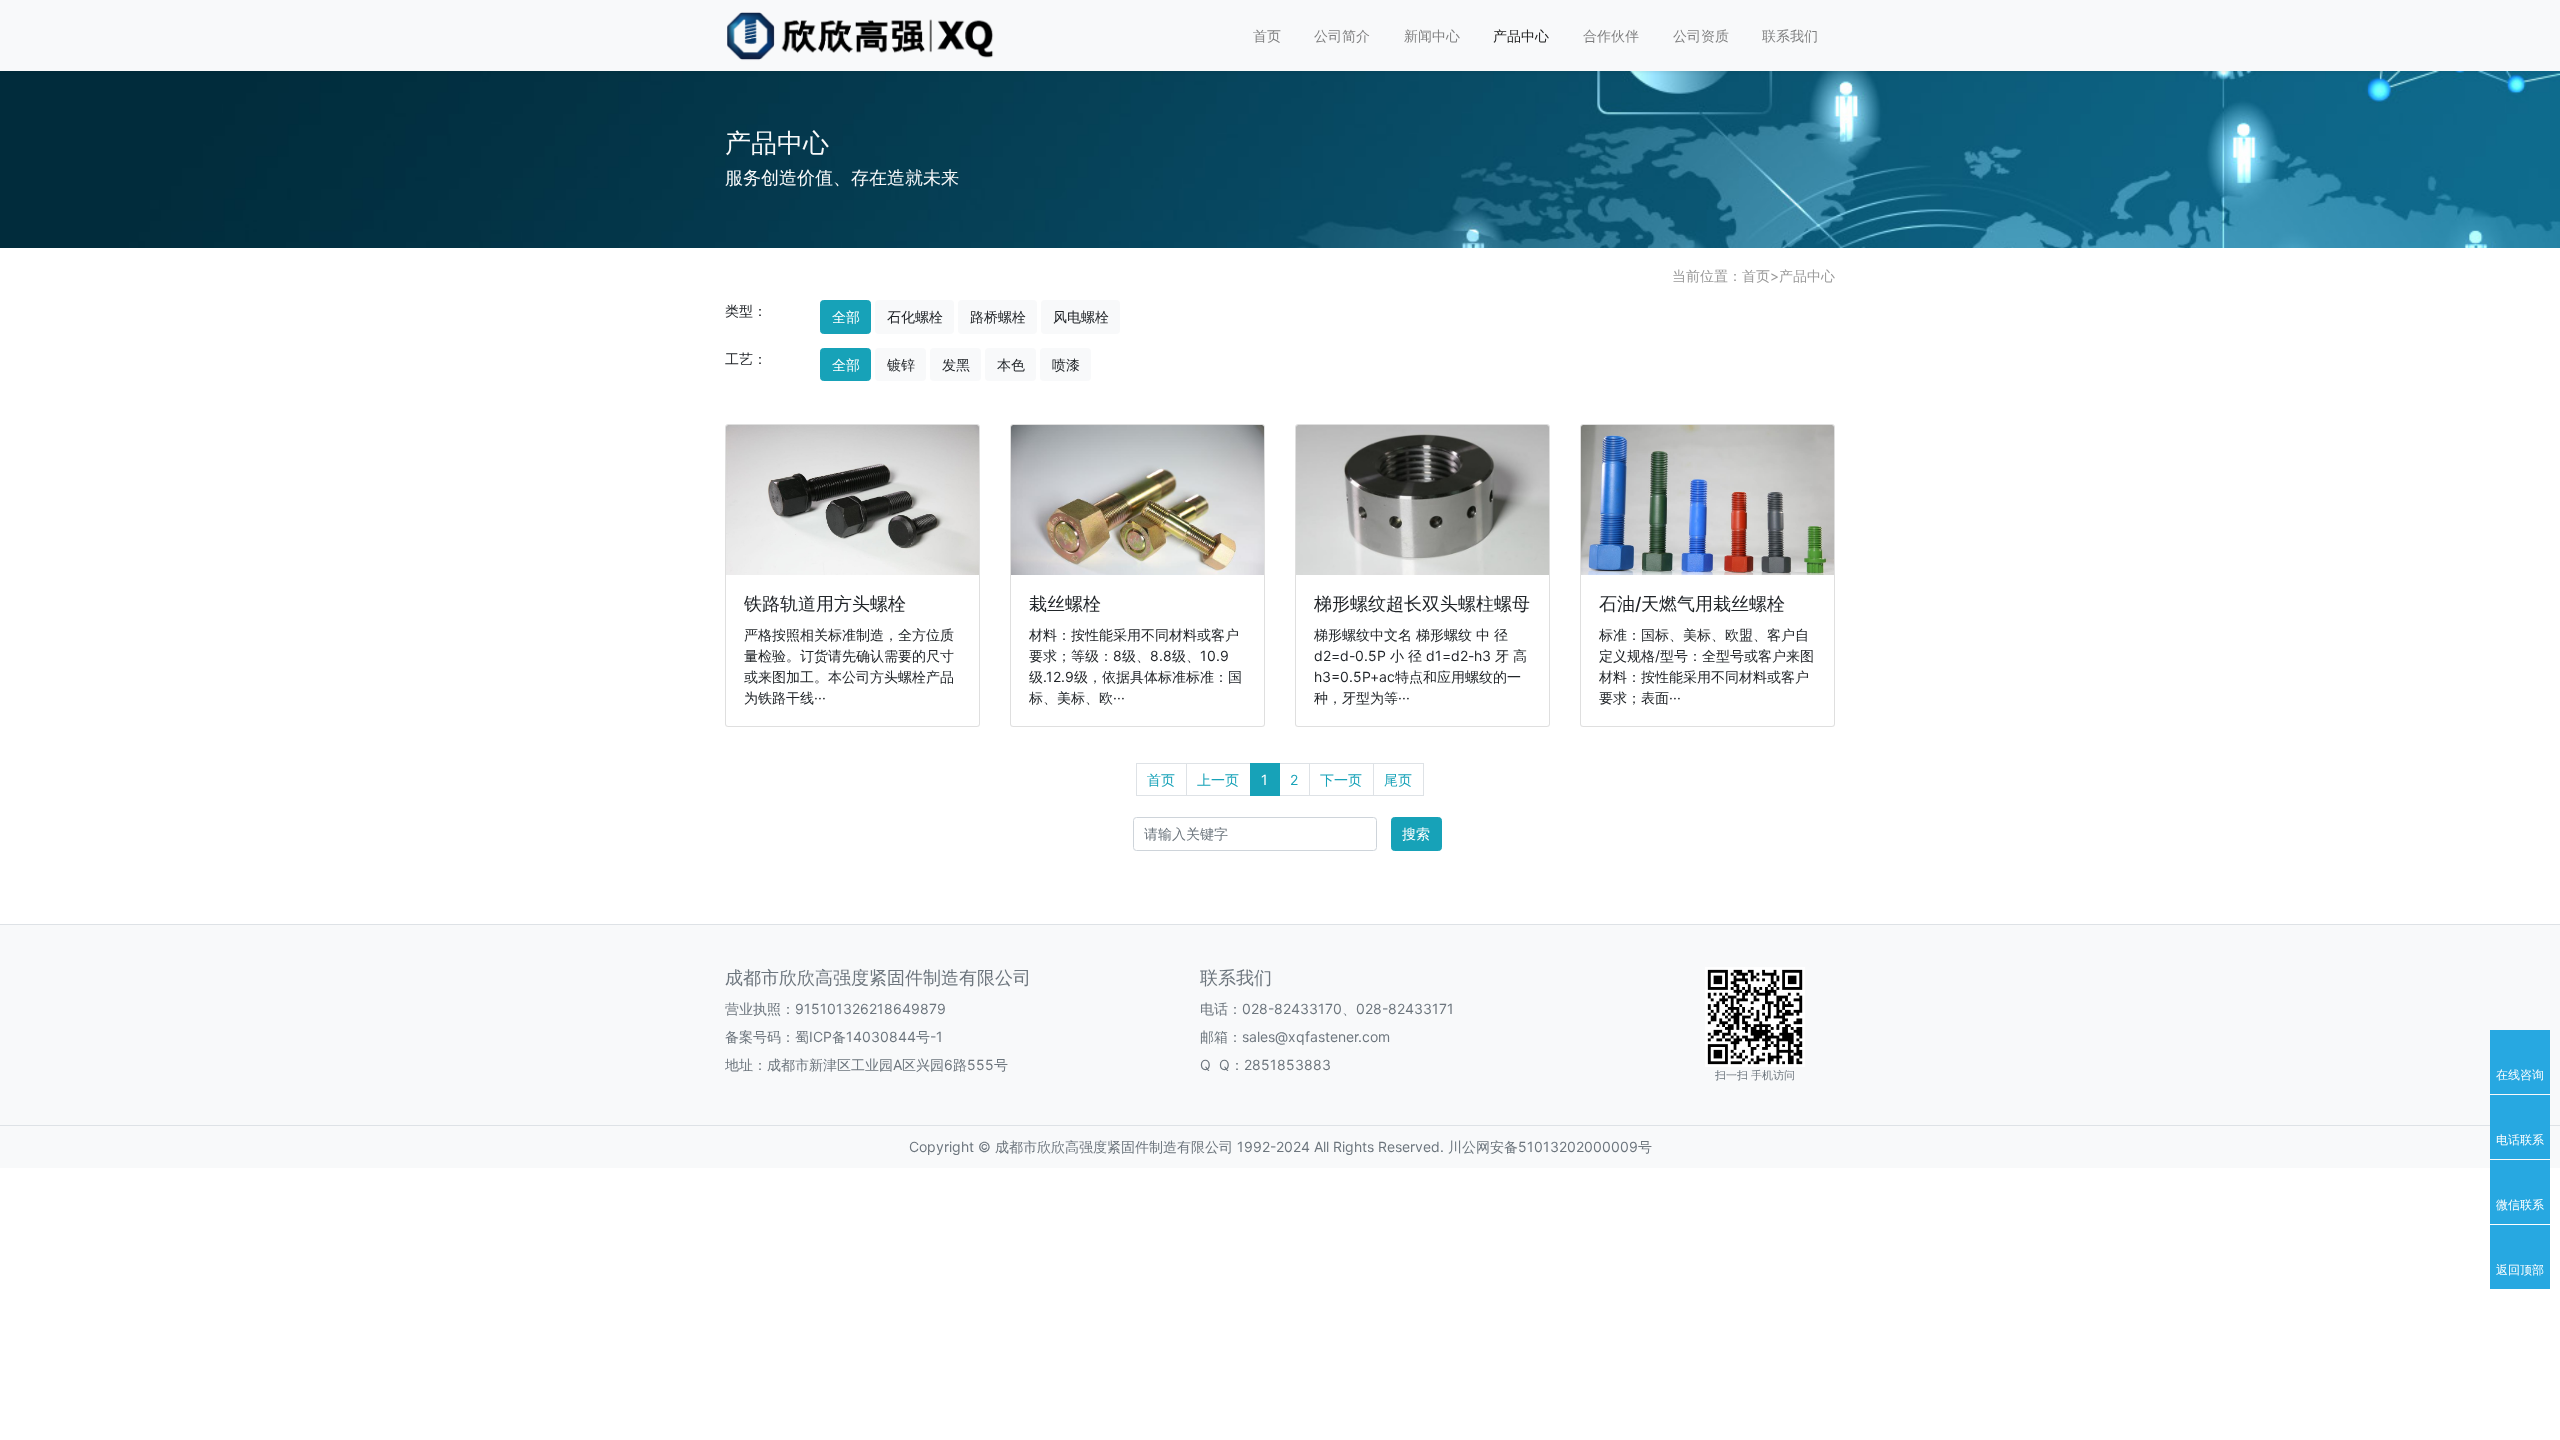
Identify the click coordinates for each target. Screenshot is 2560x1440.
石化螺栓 (915, 316)
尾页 (1398, 779)
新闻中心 (1432, 35)
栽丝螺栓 (1065, 603)
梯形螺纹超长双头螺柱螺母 (1422, 603)
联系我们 (1790, 35)
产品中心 (1521, 35)
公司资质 (1701, 35)
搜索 (1416, 833)
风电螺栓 (1081, 316)
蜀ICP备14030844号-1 (869, 1036)
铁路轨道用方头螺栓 (825, 603)
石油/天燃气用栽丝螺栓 (1692, 603)
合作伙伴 (1611, 35)
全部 (846, 316)
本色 (1011, 364)
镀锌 (901, 364)
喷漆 (1066, 364)
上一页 (1218, 779)
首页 (1267, 35)
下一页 (1341, 779)
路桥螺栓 (998, 316)
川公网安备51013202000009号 (1548, 1146)
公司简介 (1342, 35)
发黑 (956, 364)
